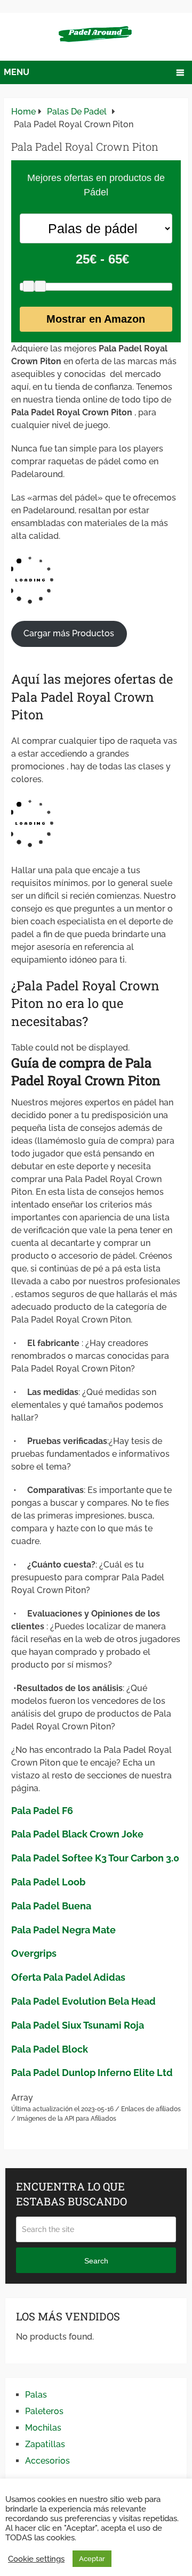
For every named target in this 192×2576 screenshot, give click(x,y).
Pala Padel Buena (51, 1906)
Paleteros (44, 2411)
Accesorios (47, 2461)
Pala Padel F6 (42, 1811)
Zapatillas (45, 2444)
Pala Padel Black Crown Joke (77, 1834)
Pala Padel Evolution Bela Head (83, 2001)
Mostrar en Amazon (96, 319)
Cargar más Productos (69, 633)
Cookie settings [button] (36, 2559)
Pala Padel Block (50, 2049)
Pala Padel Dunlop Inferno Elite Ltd (92, 2073)
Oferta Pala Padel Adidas (68, 1977)
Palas (36, 2395)
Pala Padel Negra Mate (63, 1930)
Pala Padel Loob (48, 1882)
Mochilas (43, 2428)
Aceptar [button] (92, 2559)
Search (96, 2261)
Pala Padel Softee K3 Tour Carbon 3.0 (95, 1858)
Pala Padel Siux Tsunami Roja (78, 2025)
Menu (17, 72)
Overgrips (34, 1953)
